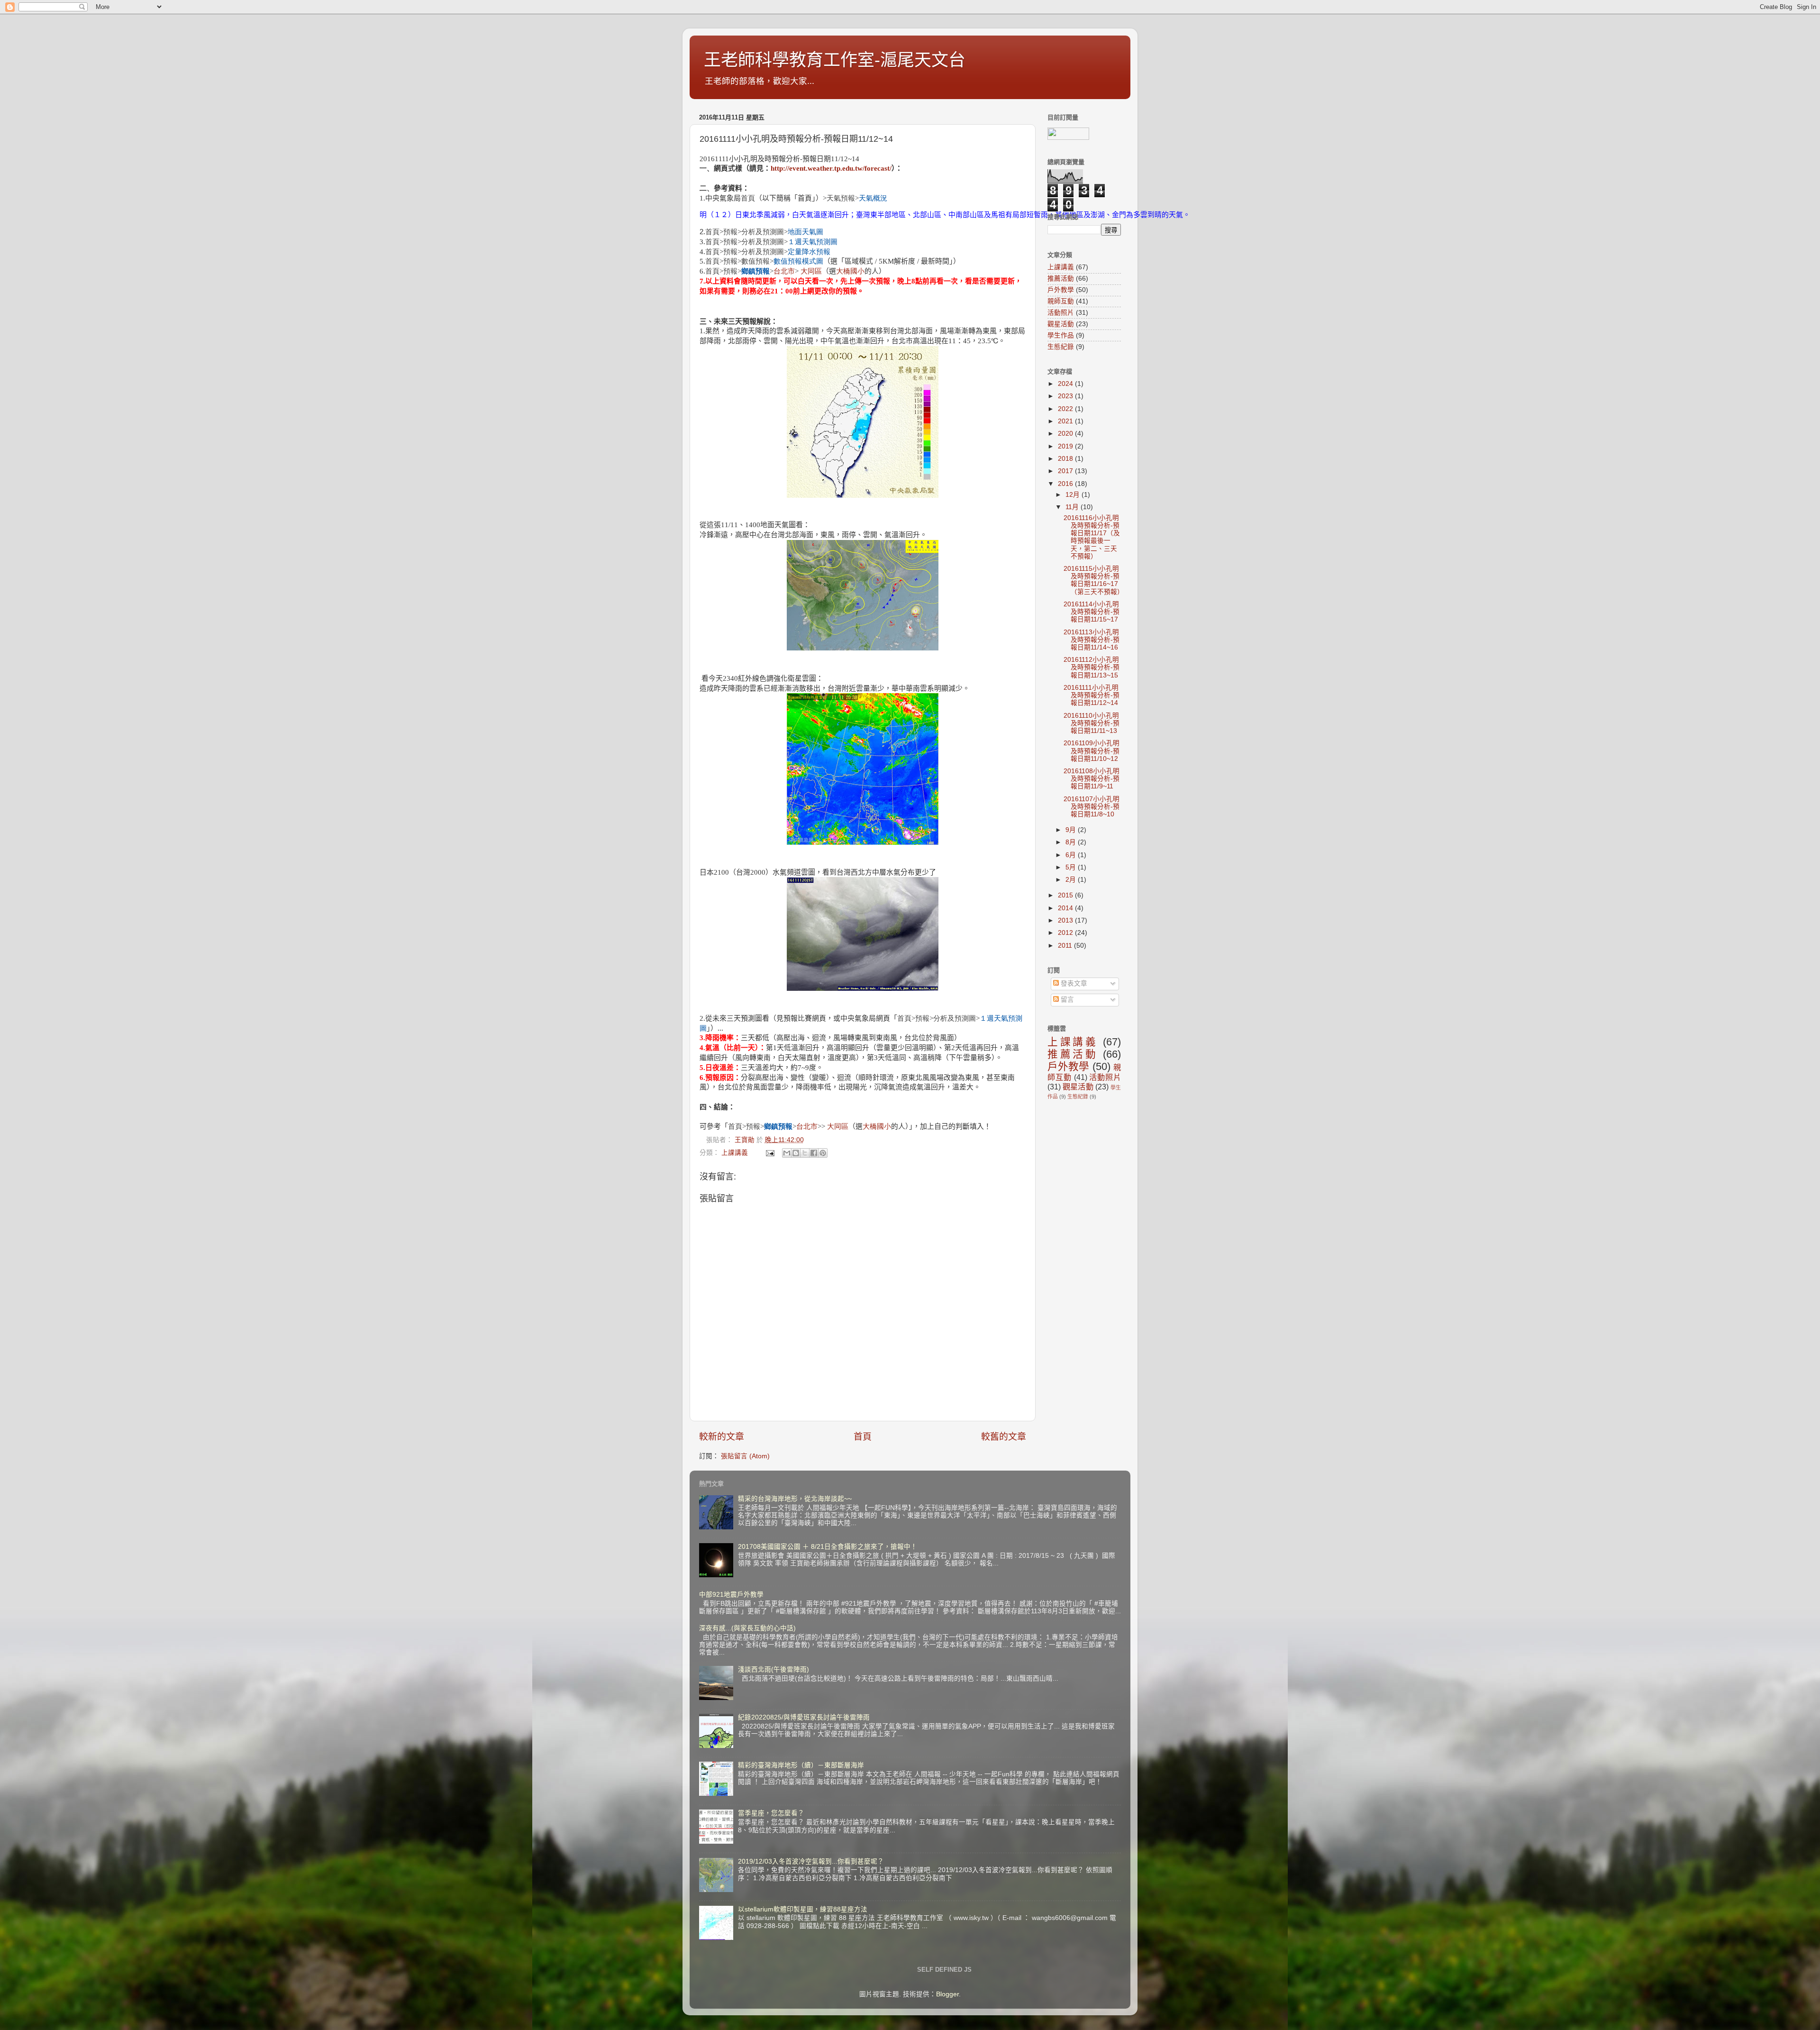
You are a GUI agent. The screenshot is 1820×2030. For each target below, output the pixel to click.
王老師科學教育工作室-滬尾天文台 (835, 60)
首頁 (863, 1437)
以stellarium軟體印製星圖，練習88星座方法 (803, 1909)
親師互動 (1061, 301)
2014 (1066, 908)
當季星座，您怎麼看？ (771, 1813)
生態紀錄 (1061, 347)
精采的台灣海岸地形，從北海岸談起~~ (795, 1499)
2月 (1072, 880)
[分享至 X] (805, 1153)
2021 (1066, 421)
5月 (1072, 867)
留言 (1066, 1000)
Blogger (947, 1994)
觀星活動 (1061, 324)
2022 (1066, 409)
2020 (1066, 434)
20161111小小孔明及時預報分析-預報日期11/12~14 (1092, 695)
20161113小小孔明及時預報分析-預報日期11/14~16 (1092, 640)
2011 (1066, 946)
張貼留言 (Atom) (745, 1456)
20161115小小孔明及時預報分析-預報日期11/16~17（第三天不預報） (1094, 580)
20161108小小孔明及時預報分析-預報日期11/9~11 (1092, 779)
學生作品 (1061, 335)
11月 (1073, 507)
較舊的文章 (1004, 1437)
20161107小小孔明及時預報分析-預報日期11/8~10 (1092, 807)
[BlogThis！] (796, 1153)
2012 (1066, 933)
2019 (1066, 446)
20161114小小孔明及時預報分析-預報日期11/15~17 (1092, 612)
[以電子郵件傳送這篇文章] (787, 1153)
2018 (1066, 459)
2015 (1066, 895)
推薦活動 (1061, 279)
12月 (1074, 495)
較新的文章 (722, 1437)
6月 (1072, 855)
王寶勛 (746, 1140)
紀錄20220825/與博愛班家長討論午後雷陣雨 (804, 1717)
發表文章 (1073, 983)
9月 (1072, 830)
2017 (1066, 471)
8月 (1072, 842)
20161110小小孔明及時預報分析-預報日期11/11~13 (1092, 723)
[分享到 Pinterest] (823, 1153)
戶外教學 (1061, 290)
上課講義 (735, 1153)
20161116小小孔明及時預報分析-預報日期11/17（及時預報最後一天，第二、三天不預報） (1092, 537)
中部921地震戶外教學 (731, 1595)
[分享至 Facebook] (814, 1153)
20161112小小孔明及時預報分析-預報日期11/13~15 (1092, 667)
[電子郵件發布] (769, 1153)
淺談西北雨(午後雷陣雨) (773, 1669)
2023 (1066, 396)
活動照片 (1061, 313)
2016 (1066, 484)
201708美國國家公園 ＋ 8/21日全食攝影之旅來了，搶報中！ (828, 1547)
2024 (1066, 384)
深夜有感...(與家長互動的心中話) (747, 1628)
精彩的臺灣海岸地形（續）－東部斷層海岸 (801, 1765)
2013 (1066, 920)
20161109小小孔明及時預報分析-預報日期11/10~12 (1092, 751)
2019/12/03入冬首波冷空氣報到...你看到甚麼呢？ (811, 1861)
